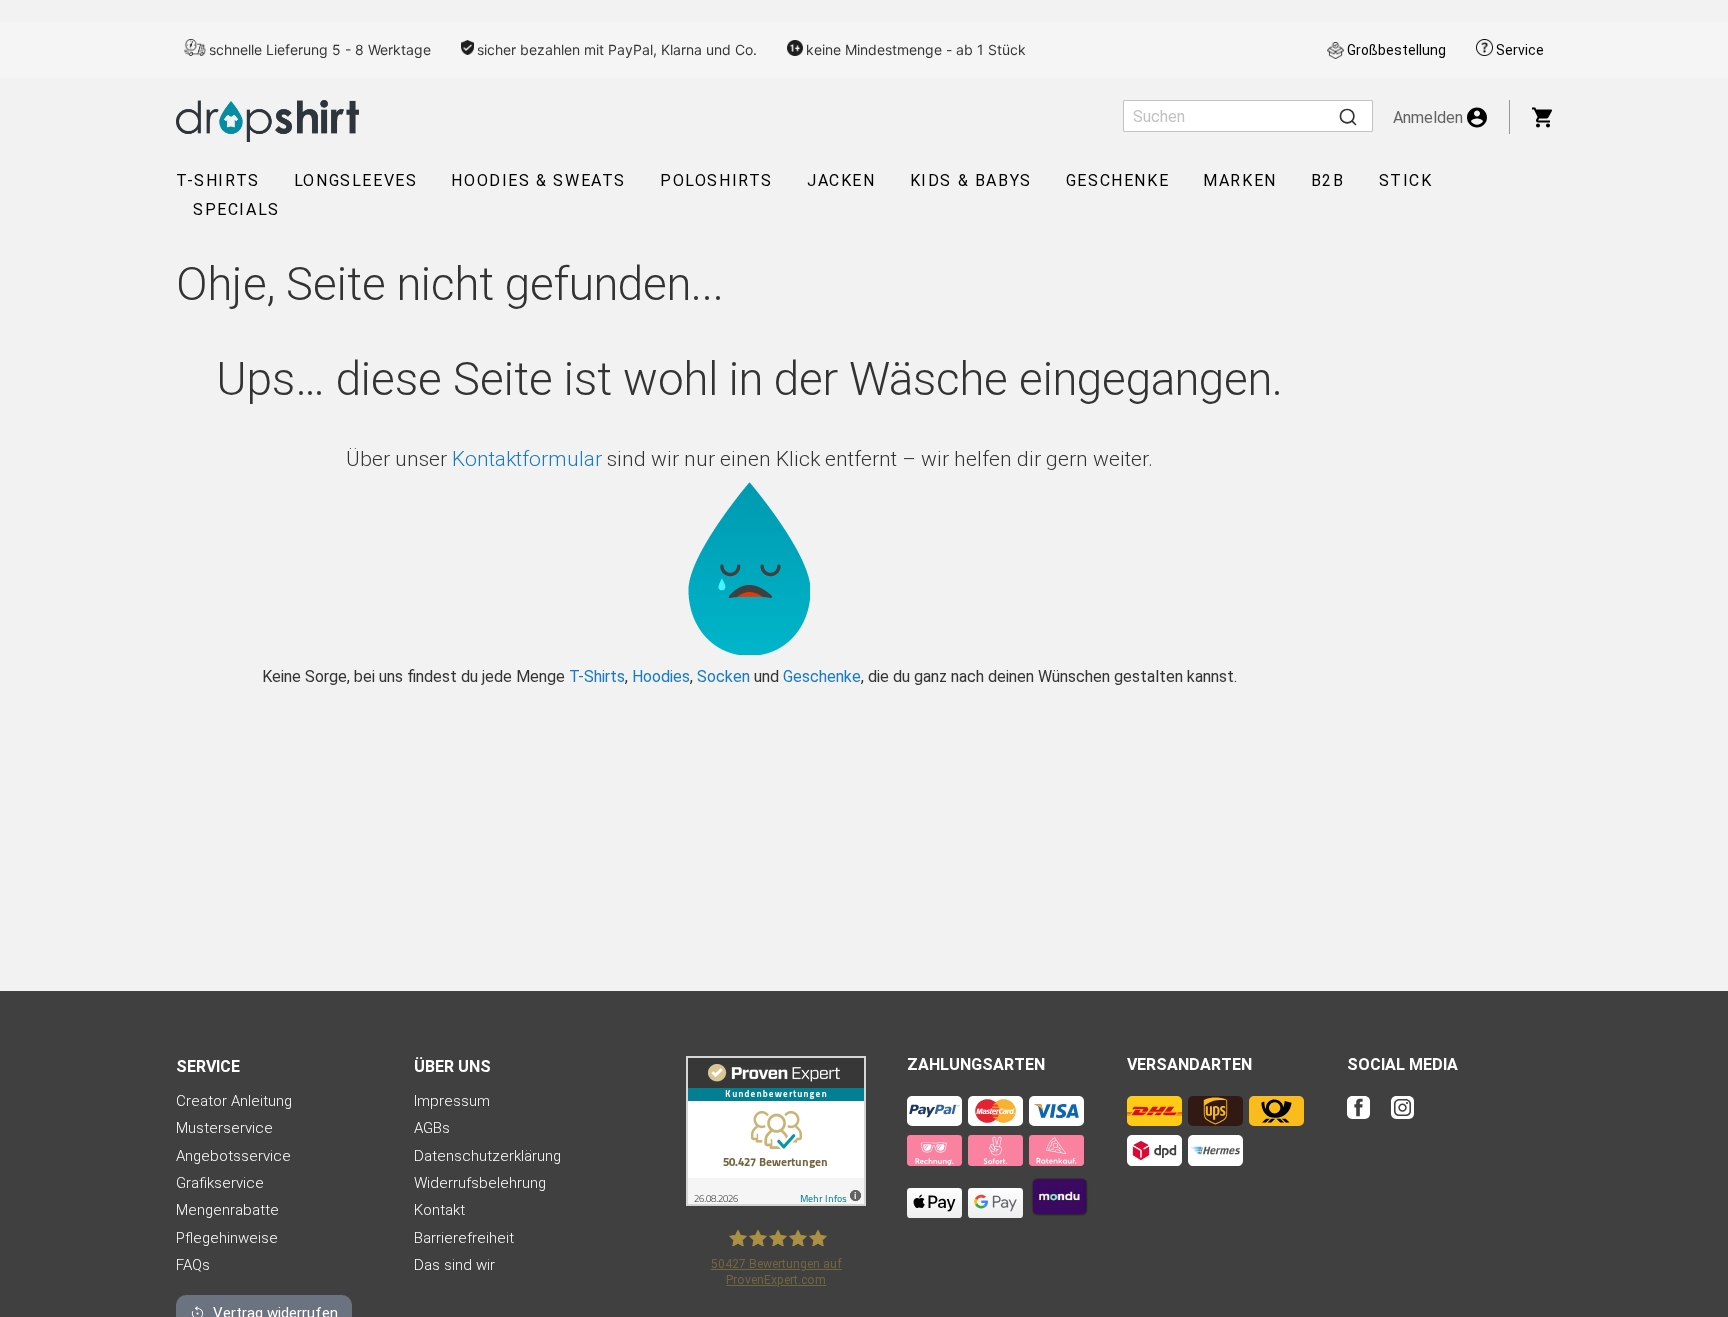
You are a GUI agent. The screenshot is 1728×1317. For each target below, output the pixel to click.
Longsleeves (356, 180)
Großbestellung (1396, 50)
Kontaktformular (527, 459)
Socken (723, 676)
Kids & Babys (971, 180)
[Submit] (1348, 116)
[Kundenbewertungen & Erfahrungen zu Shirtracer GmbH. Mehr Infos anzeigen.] (776, 1200)
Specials (236, 209)
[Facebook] (1367, 1120)
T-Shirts (218, 180)
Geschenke (1117, 180)
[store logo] (267, 121)
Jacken (841, 180)
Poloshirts (716, 180)
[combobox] (1248, 116)
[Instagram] (1402, 1120)
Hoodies (661, 676)
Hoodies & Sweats (538, 180)
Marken (1240, 180)
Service (1520, 50)
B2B (1328, 180)
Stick (1406, 180)
